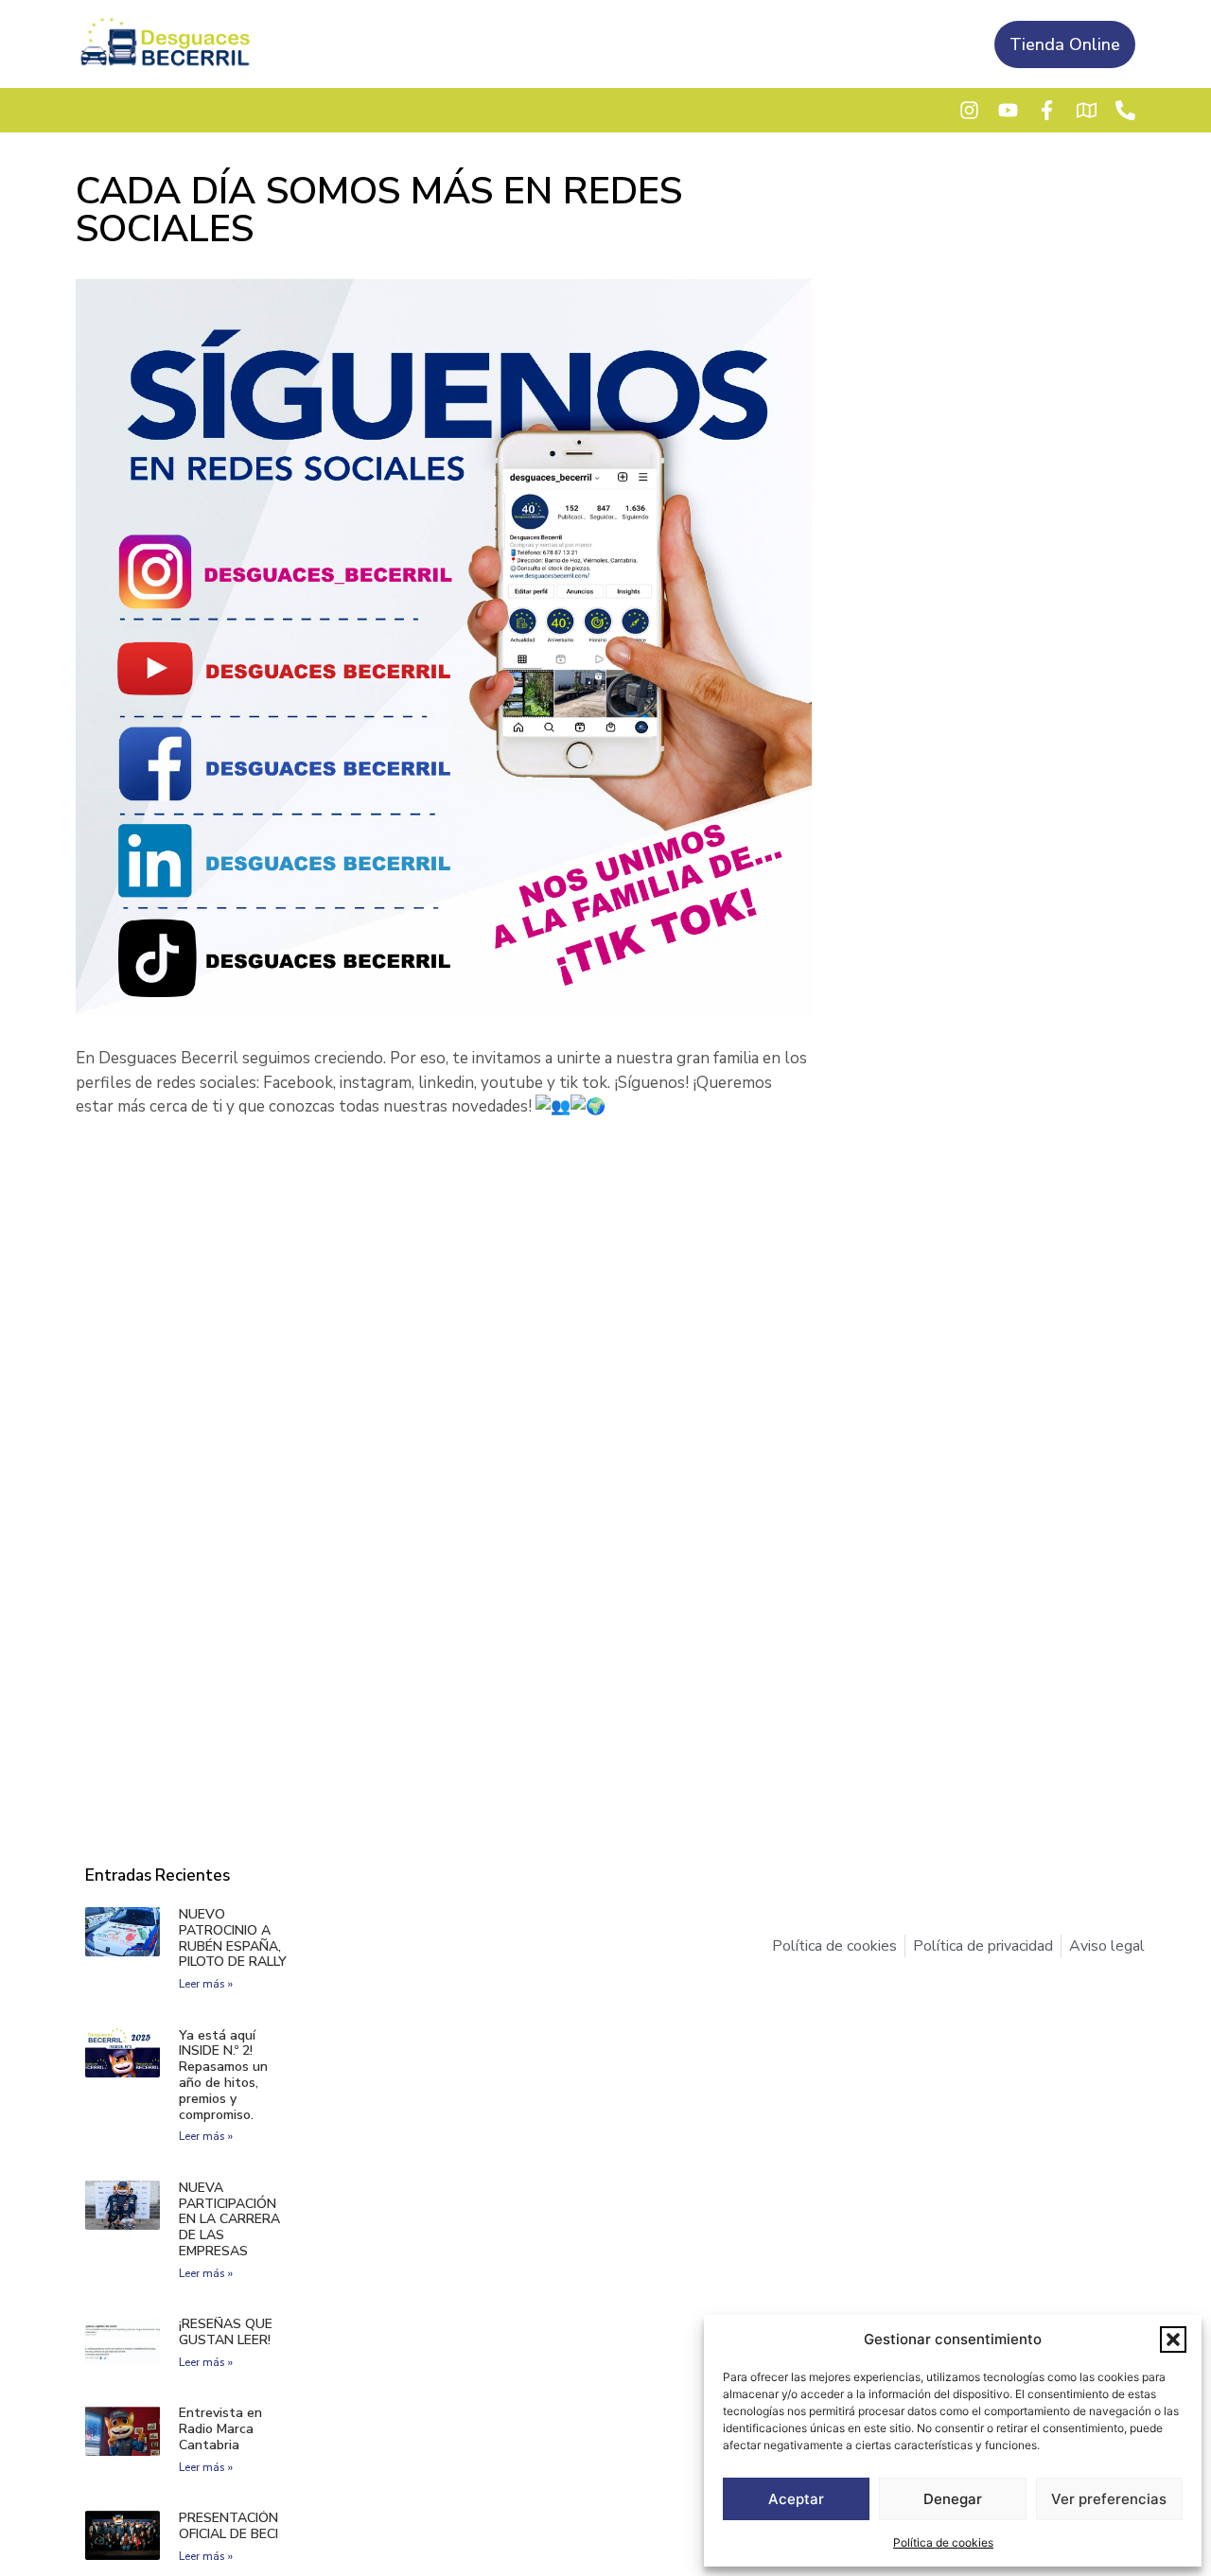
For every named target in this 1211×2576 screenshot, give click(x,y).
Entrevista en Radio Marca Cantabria (220, 2429)
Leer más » (206, 1984)
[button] (1173, 2339)
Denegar (953, 2499)
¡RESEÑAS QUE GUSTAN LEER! (226, 2332)
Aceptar (796, 2499)
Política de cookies (943, 2542)
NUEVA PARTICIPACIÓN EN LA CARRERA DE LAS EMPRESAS (229, 2219)
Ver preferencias (1109, 2499)
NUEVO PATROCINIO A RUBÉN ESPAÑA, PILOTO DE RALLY (233, 1938)
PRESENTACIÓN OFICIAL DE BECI (228, 2526)
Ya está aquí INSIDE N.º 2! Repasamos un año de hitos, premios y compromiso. (223, 2075)
